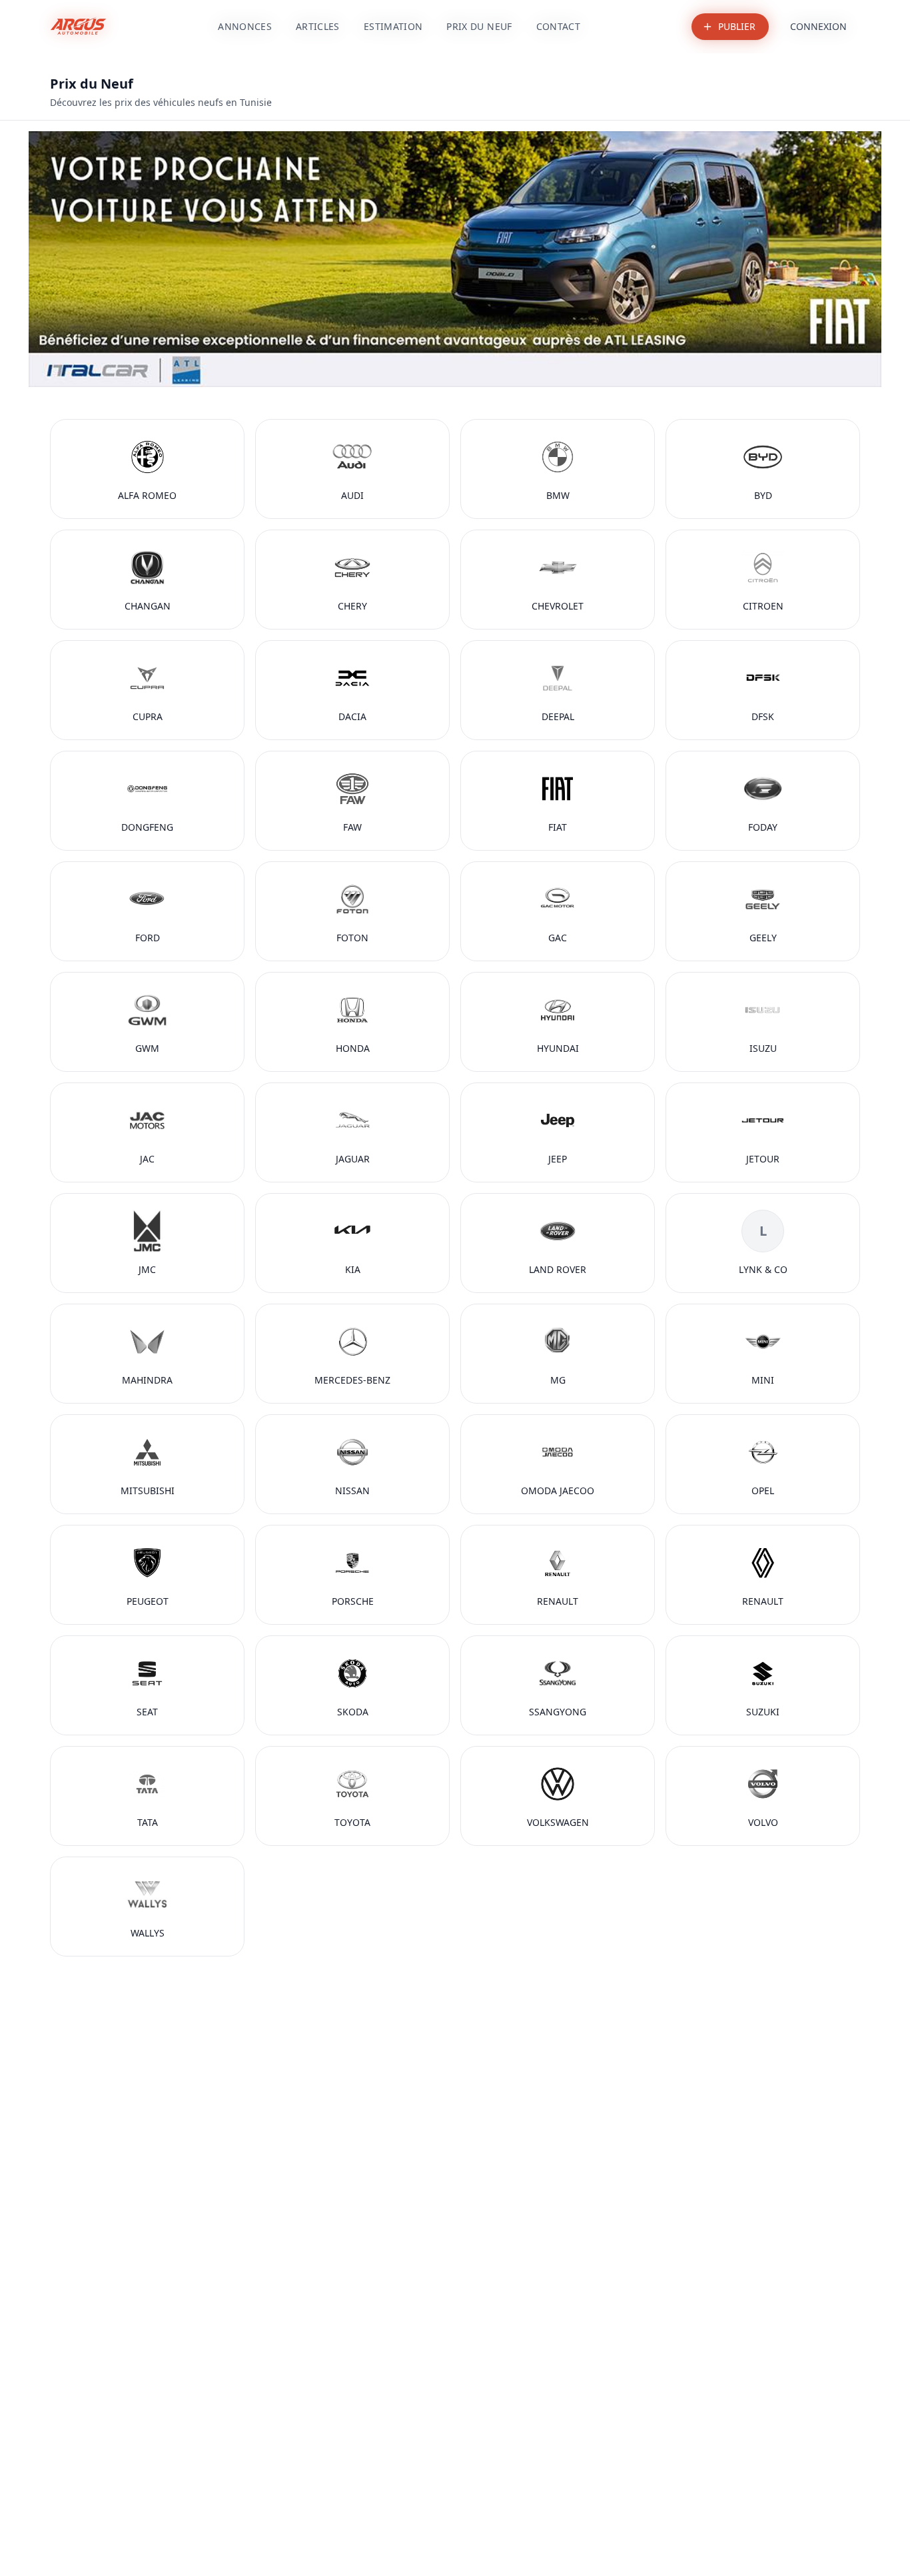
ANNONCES (245, 26)
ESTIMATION (393, 26)
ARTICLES (318, 26)
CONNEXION (818, 26)
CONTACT (558, 26)
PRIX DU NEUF (479, 26)
